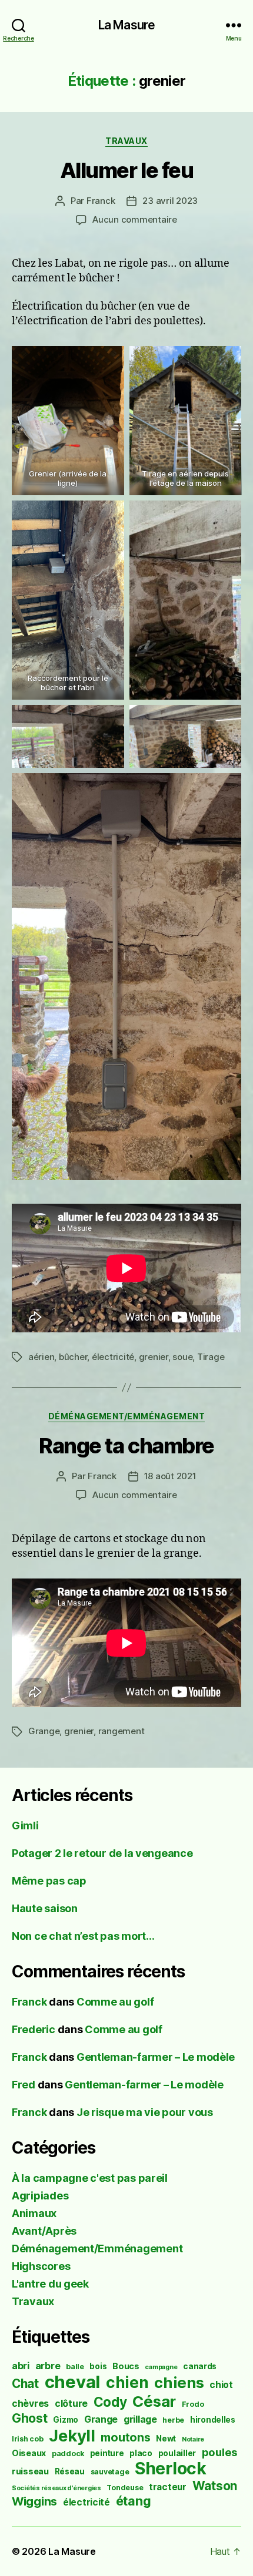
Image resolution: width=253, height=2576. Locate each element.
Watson (215, 2486)
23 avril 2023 (170, 201)
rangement (121, 1731)
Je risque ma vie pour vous (145, 2112)
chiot (221, 2385)
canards (200, 2366)
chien (127, 2382)
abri (21, 2366)
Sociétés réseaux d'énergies (56, 2488)
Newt (166, 2439)
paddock (68, 2454)
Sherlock (171, 2468)
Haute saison (45, 1908)
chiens (179, 2382)
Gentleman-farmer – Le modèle (156, 2057)
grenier (154, 1357)
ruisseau (30, 2471)
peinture (107, 2453)
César (154, 2401)
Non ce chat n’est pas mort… (83, 1936)
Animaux (34, 2213)
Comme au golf (115, 2002)
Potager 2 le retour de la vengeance (102, 1853)
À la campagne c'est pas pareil (90, 2178)
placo (141, 2453)
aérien (41, 1357)
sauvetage (110, 2472)
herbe (173, 2420)
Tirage (211, 1357)
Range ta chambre (126, 1446)
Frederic (34, 2029)
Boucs (126, 2366)
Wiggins (34, 2501)
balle (75, 2367)
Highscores (41, 2266)
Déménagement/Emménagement (127, 1416)
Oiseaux (29, 2453)
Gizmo (66, 2420)
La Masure (126, 25)
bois (98, 2366)
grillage (140, 2419)
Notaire (193, 2439)
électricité (113, 1357)
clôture (71, 2404)
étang (134, 2501)
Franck (101, 201)
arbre (48, 2366)
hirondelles (213, 2420)
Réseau (70, 2471)
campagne (161, 2367)
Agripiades (40, 2196)
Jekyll (72, 2436)
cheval (72, 2382)
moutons (125, 2437)
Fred (24, 2085)
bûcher (73, 1357)
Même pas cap (49, 1881)
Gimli (25, 1826)
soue (182, 1357)
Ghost (30, 2418)
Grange (44, 1731)
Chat (25, 2384)
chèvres (30, 2404)
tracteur (168, 2487)
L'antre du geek (50, 2284)
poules (219, 2452)
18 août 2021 (170, 1476)
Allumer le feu (126, 170)
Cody (110, 2402)
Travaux (126, 141)
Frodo (193, 2404)
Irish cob (28, 2439)
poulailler (177, 2453)
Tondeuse (125, 2488)
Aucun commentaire (135, 219)
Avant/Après (44, 2231)
